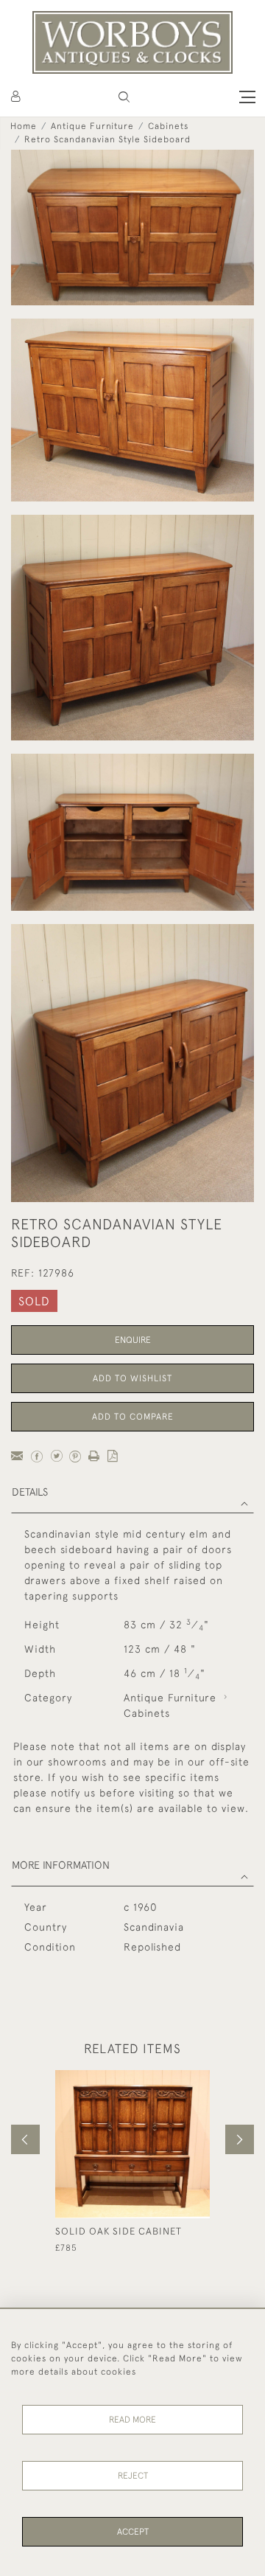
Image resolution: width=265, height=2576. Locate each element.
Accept (133, 2532)
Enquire (133, 1340)
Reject (133, 2476)
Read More (132, 2420)
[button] (124, 97)
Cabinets (168, 126)
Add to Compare (133, 1417)
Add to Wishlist (132, 1378)
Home (24, 126)
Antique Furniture (92, 126)
